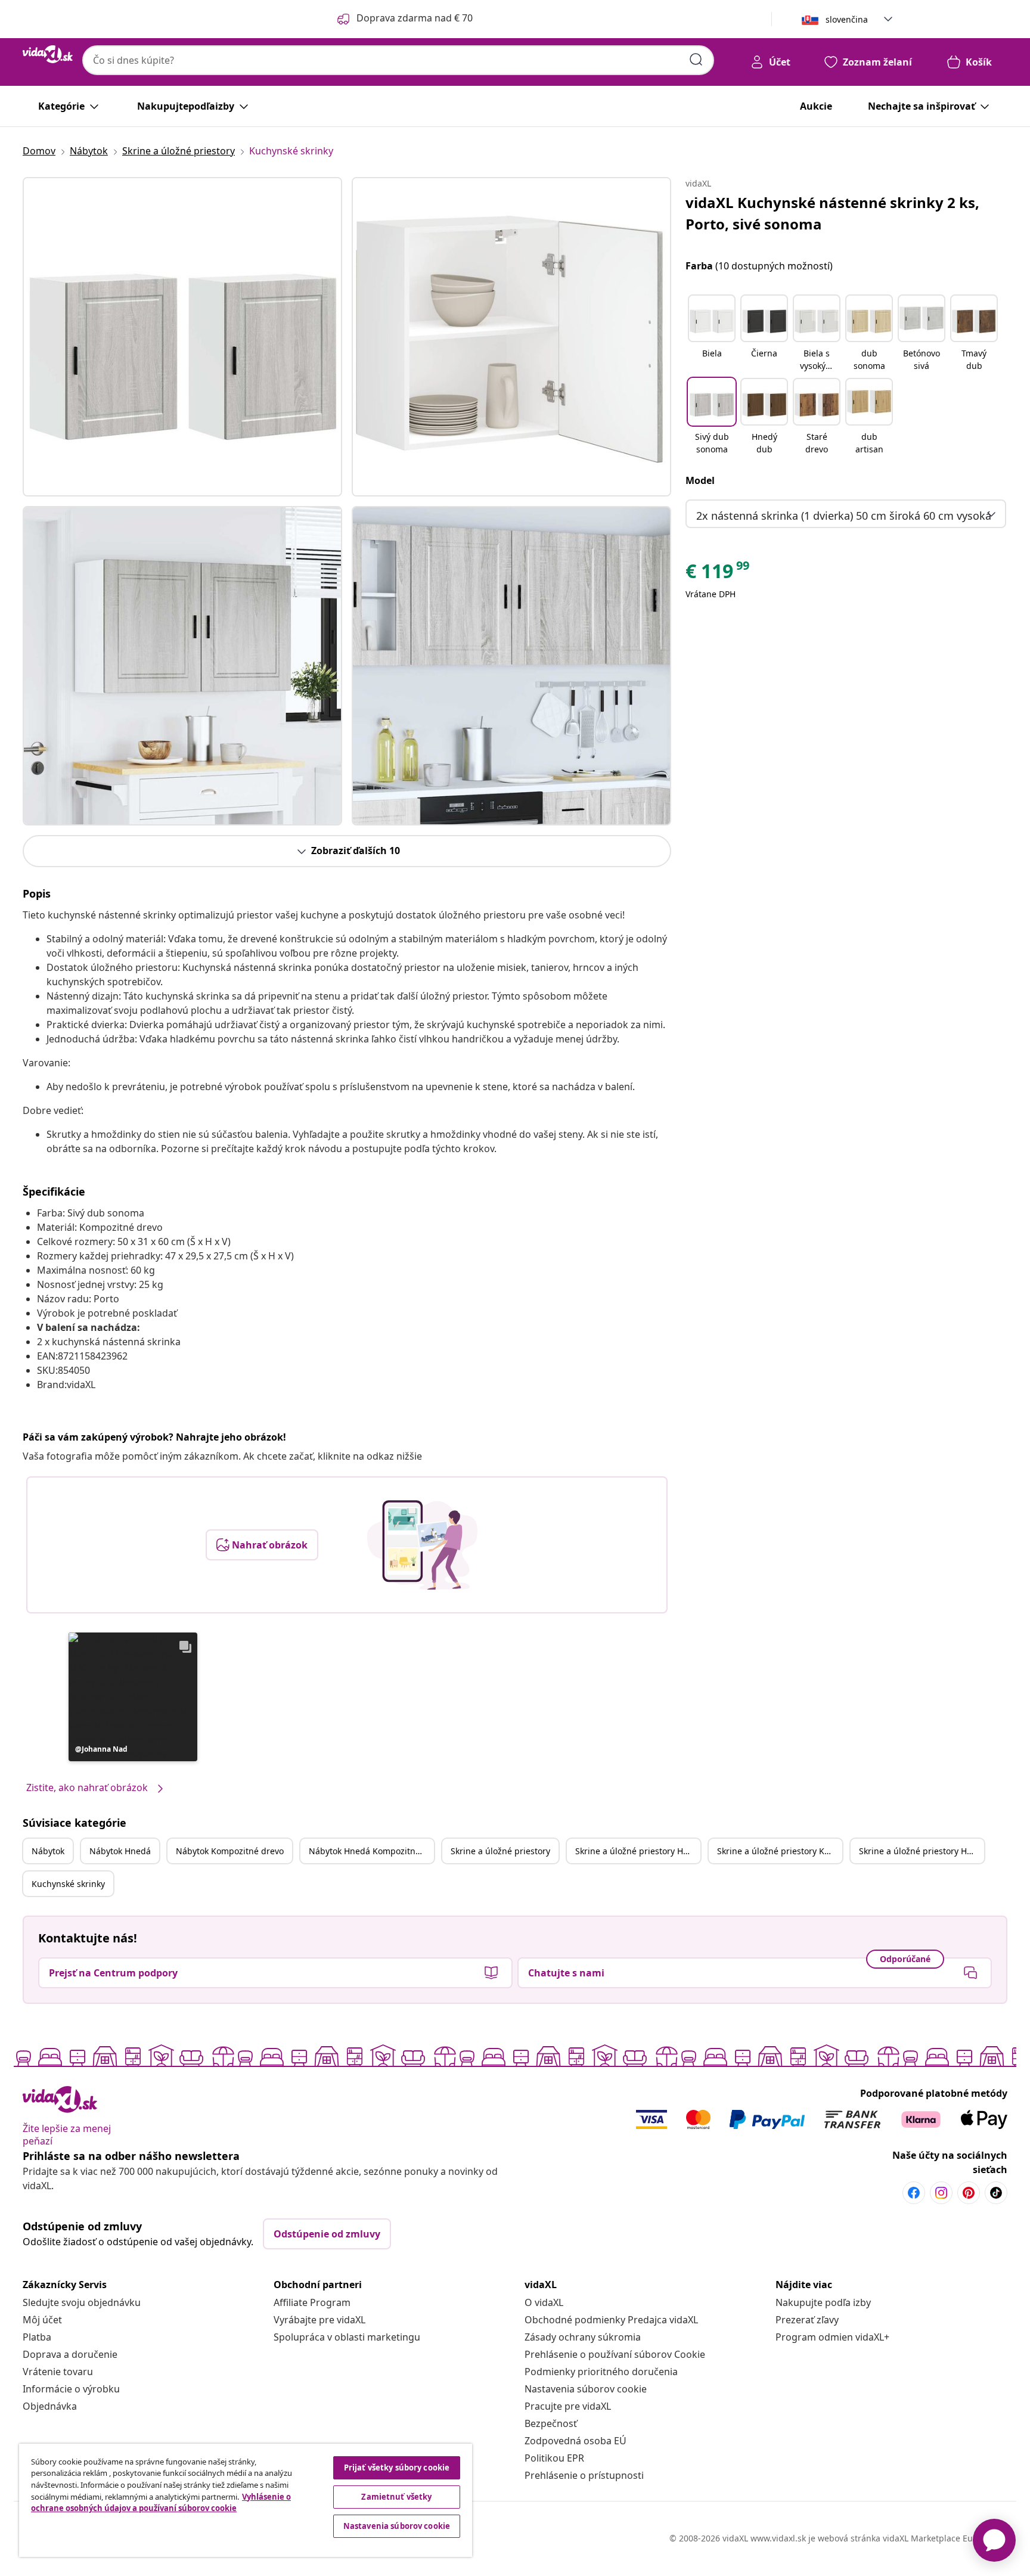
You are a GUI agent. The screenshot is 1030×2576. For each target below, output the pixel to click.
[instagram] (941, 2193)
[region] (246, 2500)
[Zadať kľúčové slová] (696, 60)
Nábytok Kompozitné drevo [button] (230, 1851)
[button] (133, 1697)
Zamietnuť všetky (396, 2497)
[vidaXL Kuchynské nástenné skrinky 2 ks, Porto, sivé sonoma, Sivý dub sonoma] (182, 337)
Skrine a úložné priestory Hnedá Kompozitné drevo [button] (922, 1851)
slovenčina (847, 19)
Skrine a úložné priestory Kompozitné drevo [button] (780, 1851)
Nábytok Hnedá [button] (120, 1851)
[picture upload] (422, 1545)
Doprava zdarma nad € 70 (415, 18)
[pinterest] (969, 2193)
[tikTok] (996, 2193)
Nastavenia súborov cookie (586, 2389)
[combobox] (398, 60)
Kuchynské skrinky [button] (68, 1884)
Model (700, 480)
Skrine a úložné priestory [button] (500, 1851)
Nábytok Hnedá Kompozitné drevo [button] (371, 1851)
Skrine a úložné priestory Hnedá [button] (638, 1851)
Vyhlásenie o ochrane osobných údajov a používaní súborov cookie (161, 2503)
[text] (718, 574)
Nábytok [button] (48, 1851)
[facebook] (914, 2193)
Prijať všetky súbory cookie (397, 2468)
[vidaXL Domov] (48, 54)
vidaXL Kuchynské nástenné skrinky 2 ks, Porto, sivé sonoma (832, 213)
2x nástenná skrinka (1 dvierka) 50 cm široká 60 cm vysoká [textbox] (844, 516)
